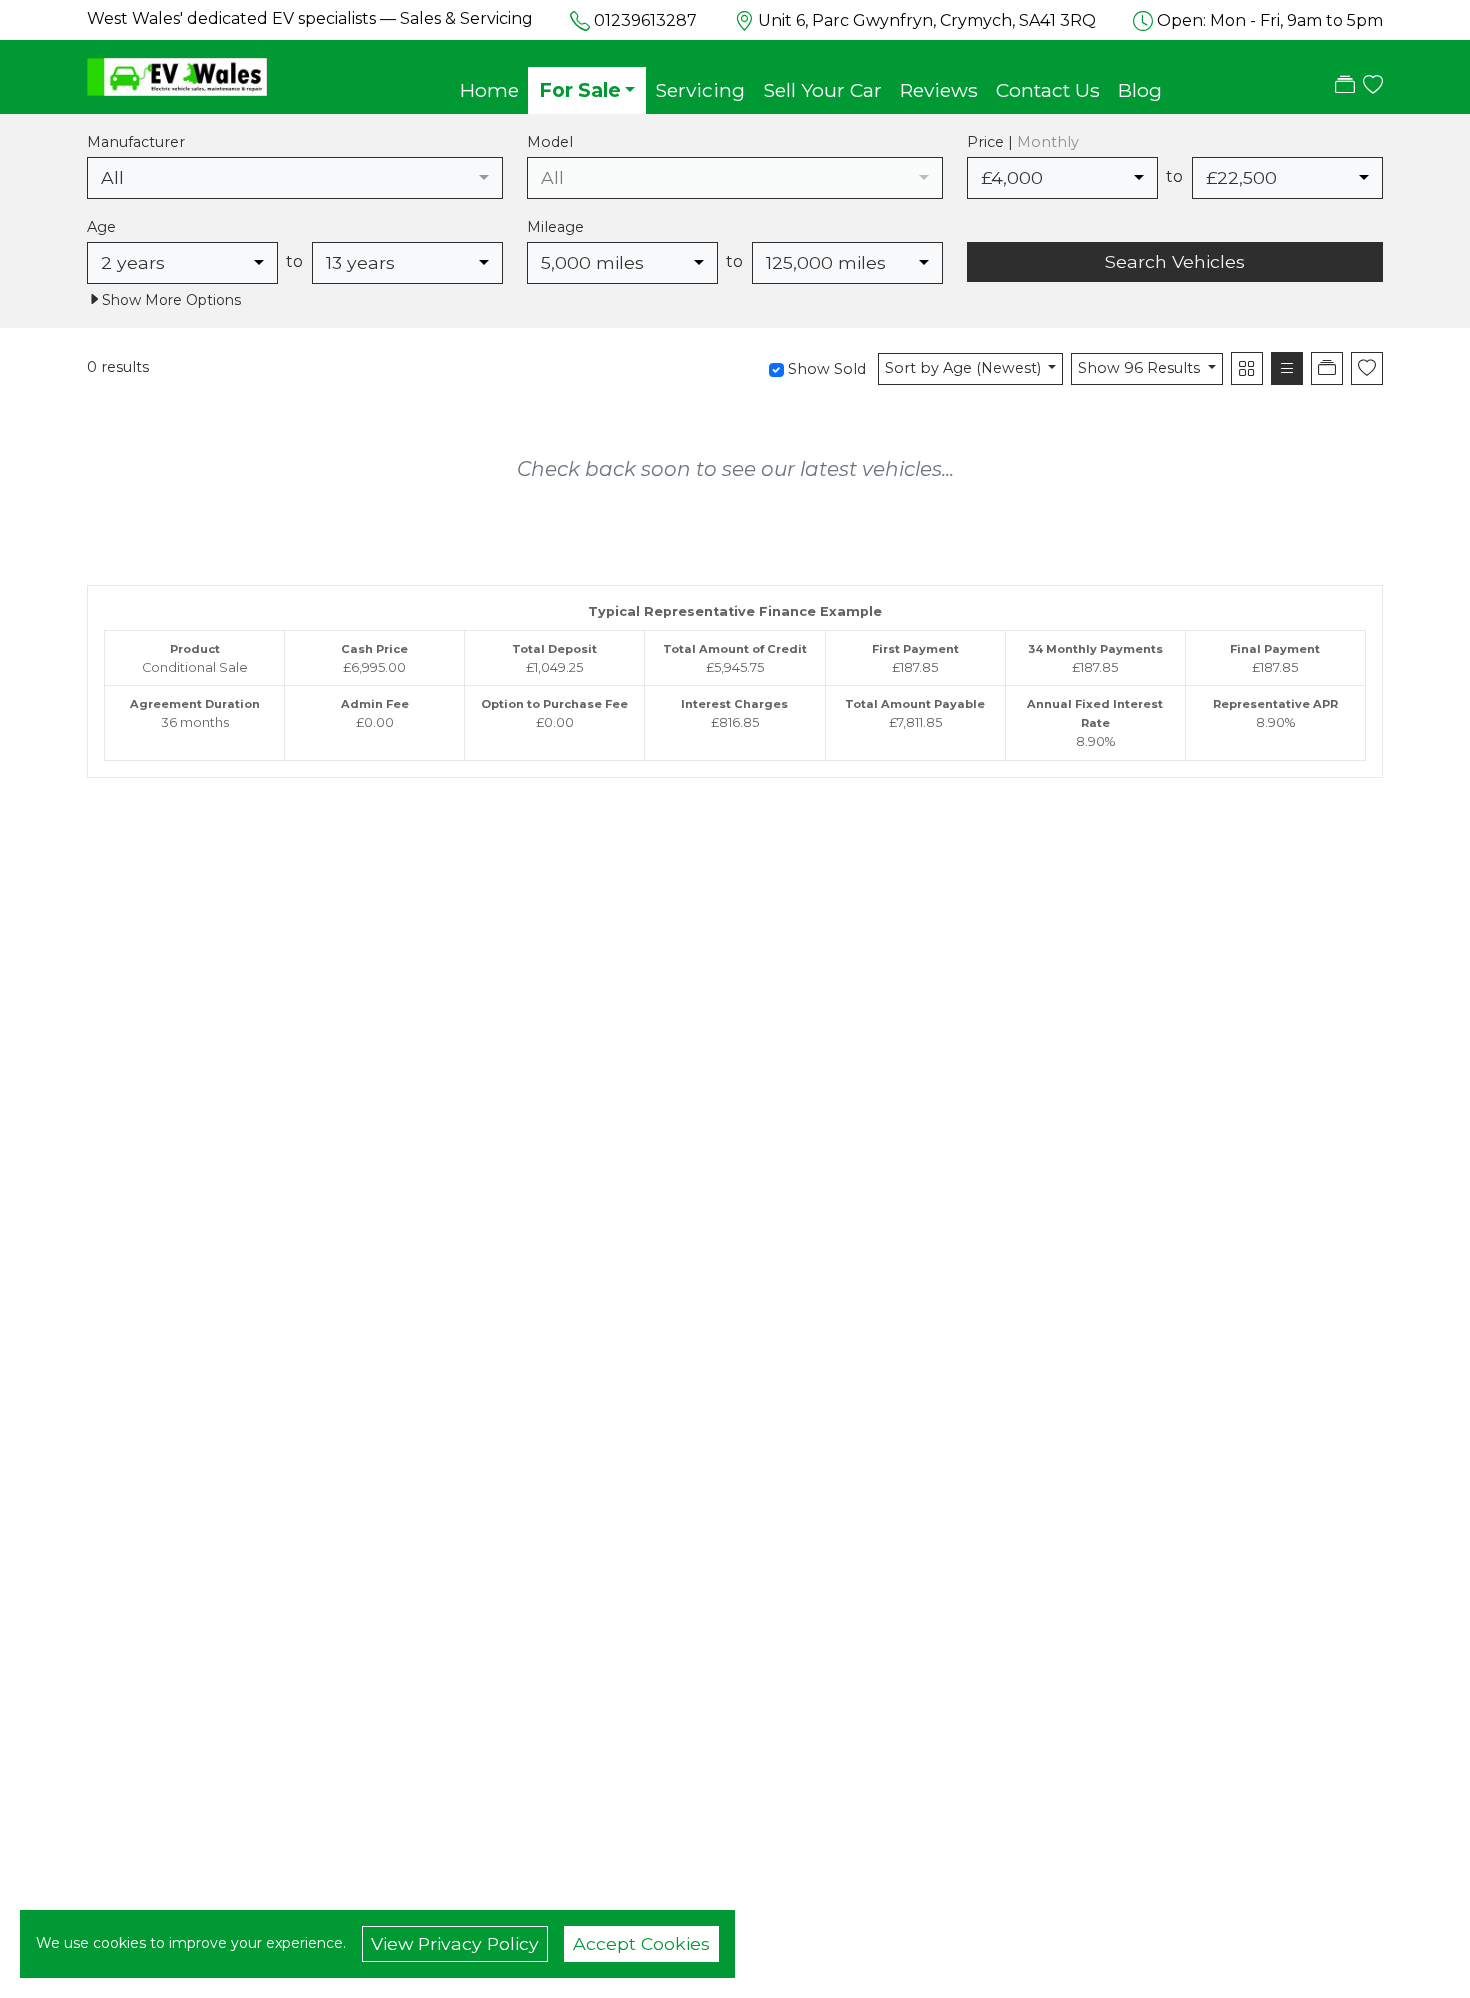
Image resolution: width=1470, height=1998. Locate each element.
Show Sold (825, 369)
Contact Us (1048, 90)
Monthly (1048, 142)
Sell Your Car (822, 90)
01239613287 (645, 20)
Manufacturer (136, 142)
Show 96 (1139, 368)
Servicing (700, 90)
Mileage (555, 227)
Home (489, 90)
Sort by (963, 368)
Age (101, 227)
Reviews (939, 90)
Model (550, 142)
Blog (1140, 90)
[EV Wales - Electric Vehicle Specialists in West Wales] (177, 75)
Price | (1023, 142)
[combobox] (295, 178)
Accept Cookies (641, 1943)
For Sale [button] (580, 90)
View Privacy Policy (455, 1943)
